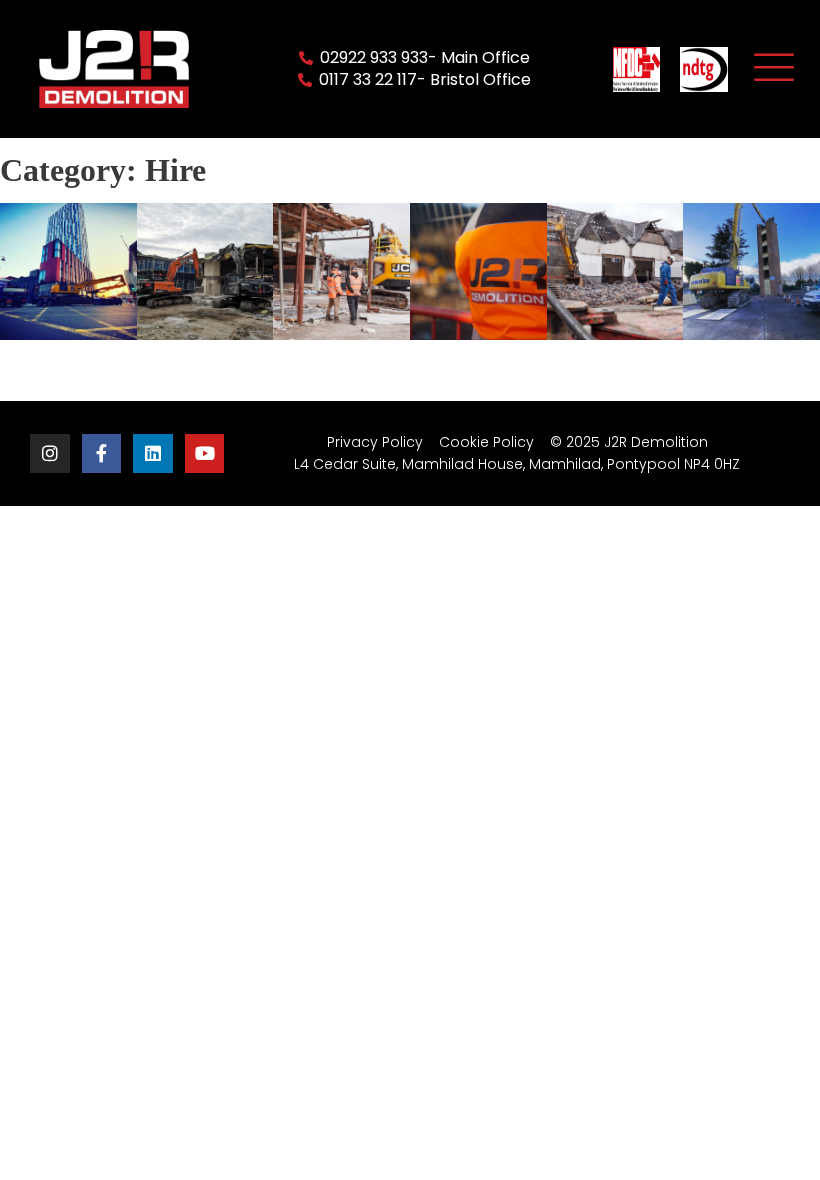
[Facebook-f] (102, 454)
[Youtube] (205, 454)
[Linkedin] (153, 454)
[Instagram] (50, 454)
